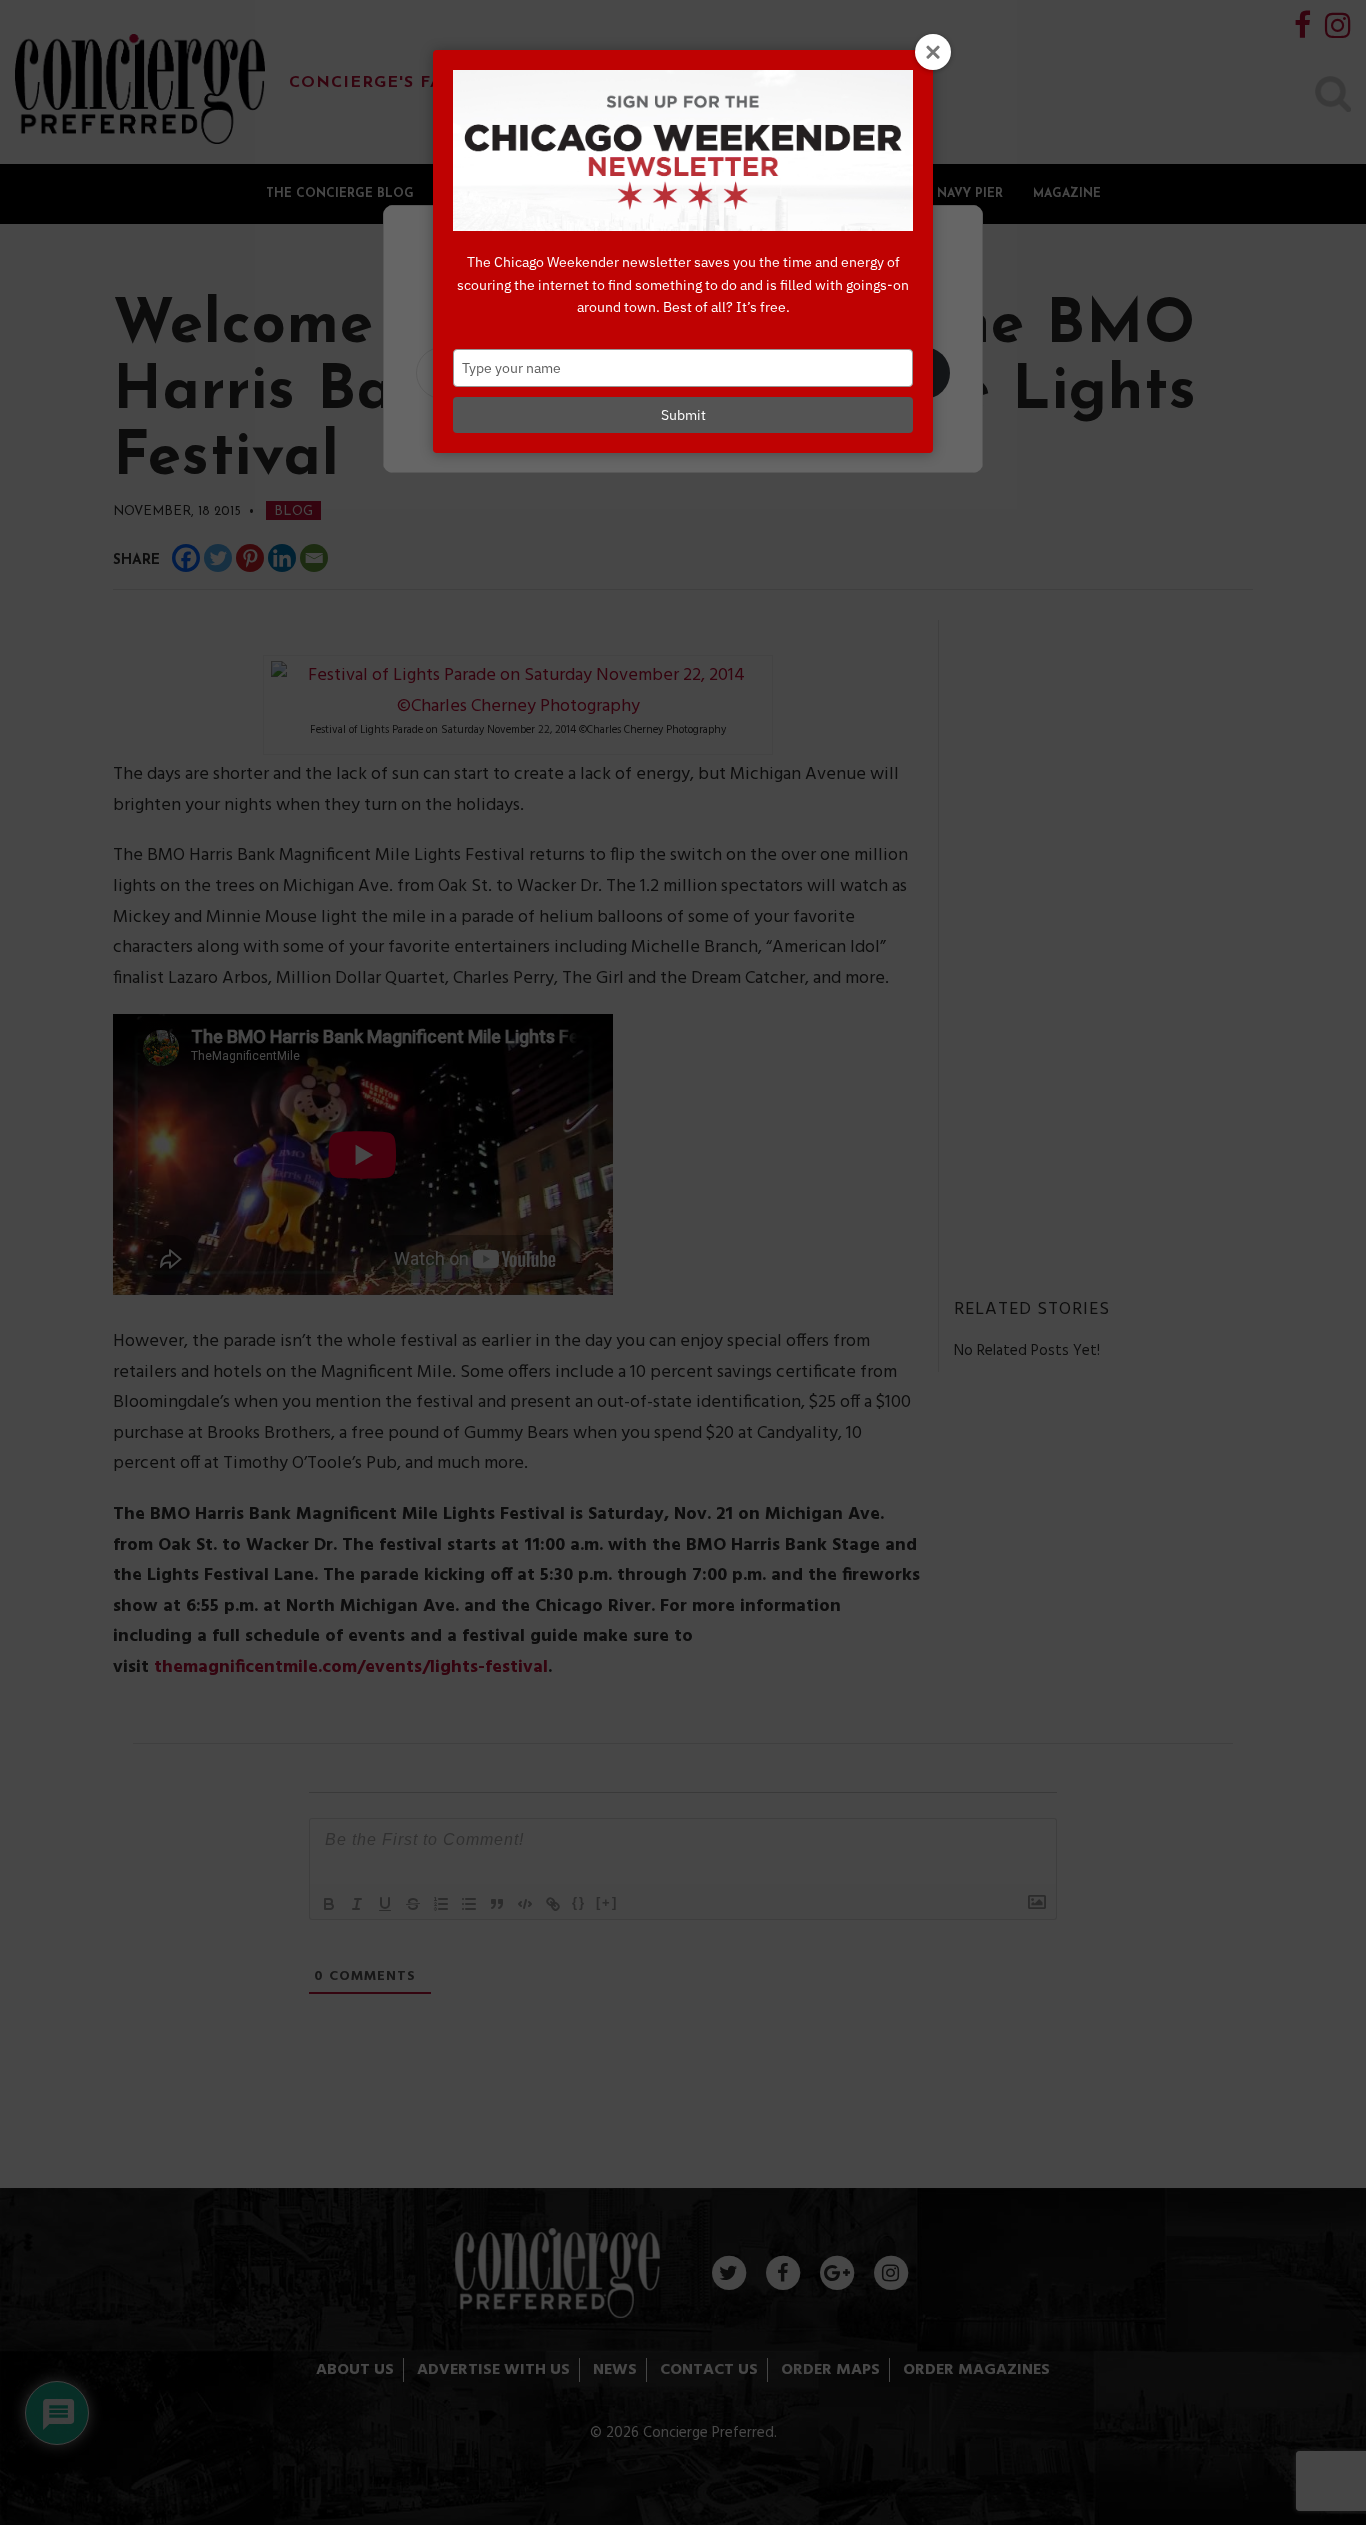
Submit (683, 415)
